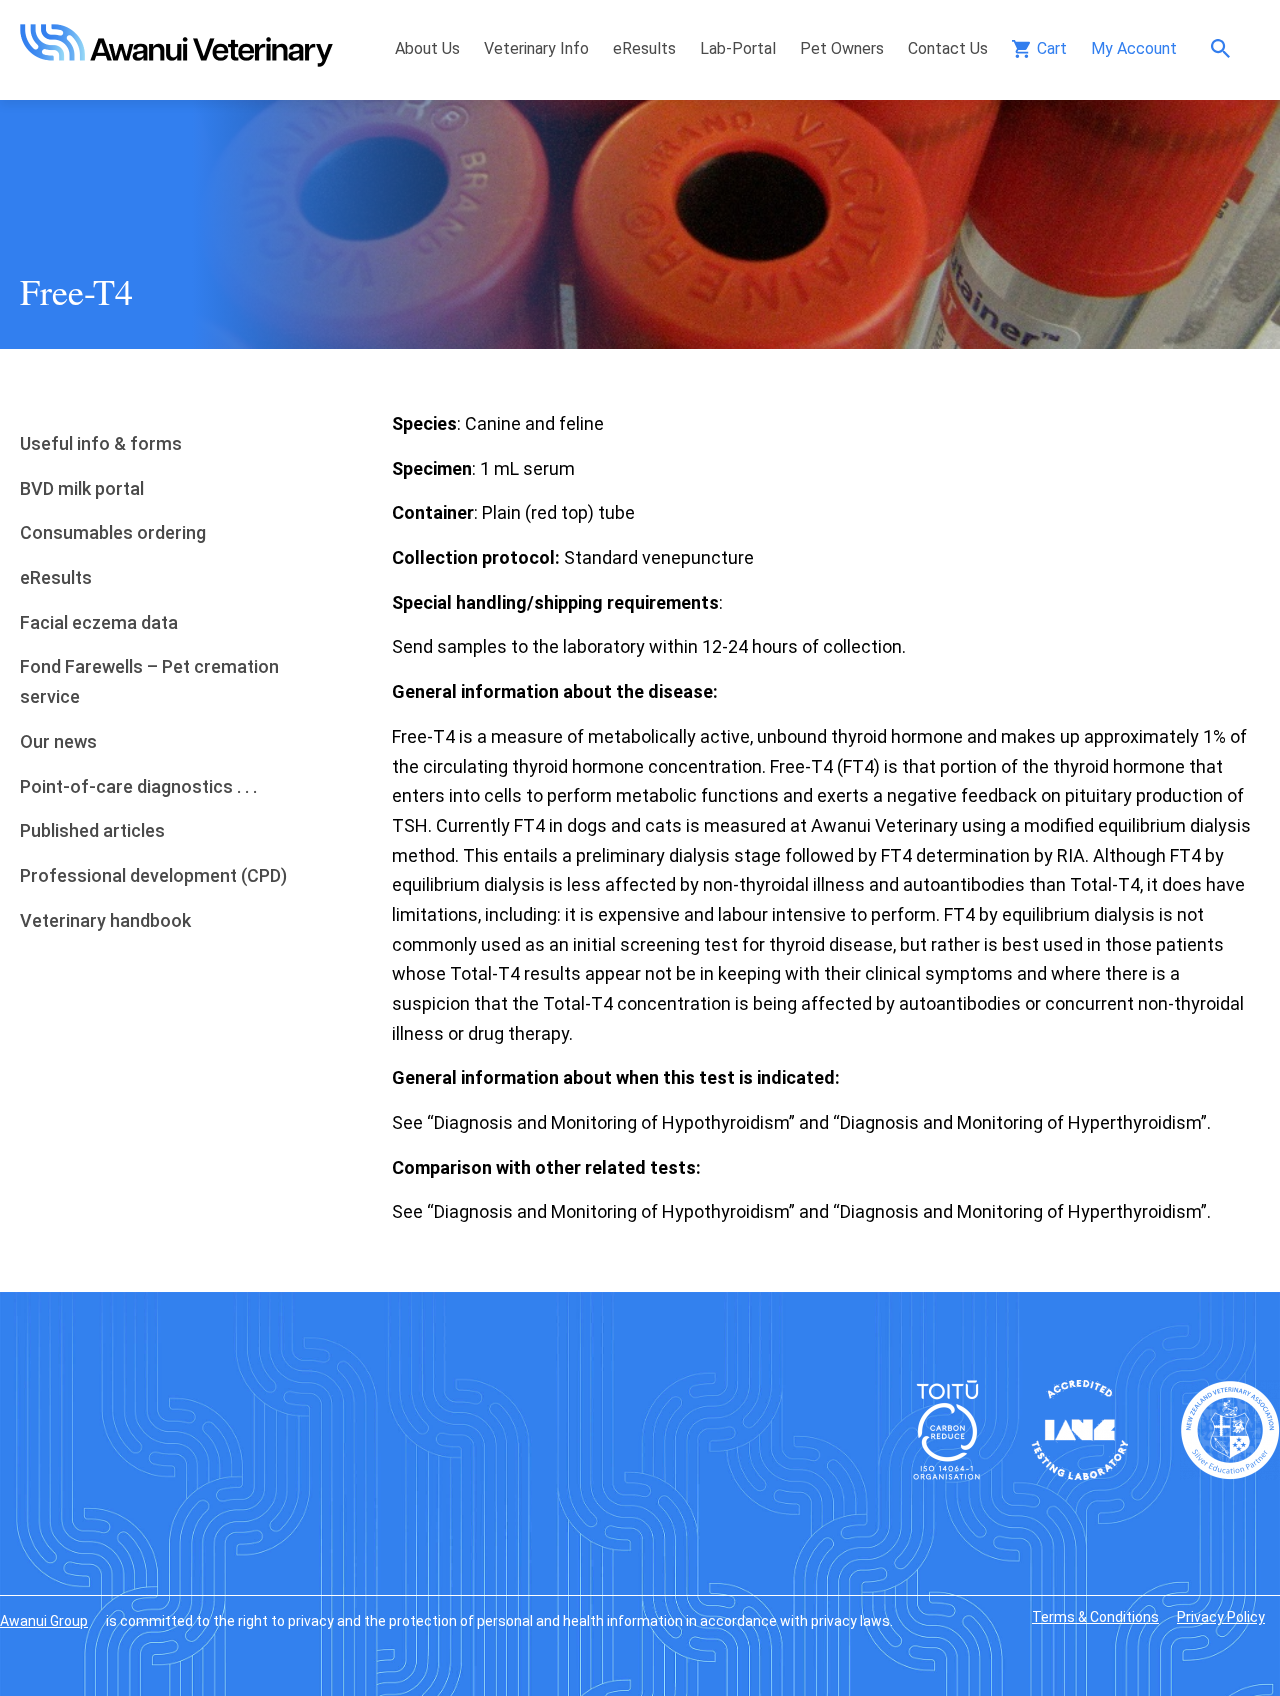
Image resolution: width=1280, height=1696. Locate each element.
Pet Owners (842, 48)
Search (1225, 48)
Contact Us (948, 48)
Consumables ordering (113, 532)
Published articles (92, 830)
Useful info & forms (101, 443)
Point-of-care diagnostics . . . (138, 786)
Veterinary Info (536, 48)
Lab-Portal (738, 48)
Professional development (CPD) (153, 875)
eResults (644, 48)
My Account (1134, 48)
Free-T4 (76, 291)
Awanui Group (44, 1621)
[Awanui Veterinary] (176, 60)
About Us (427, 48)
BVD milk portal (82, 488)
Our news (58, 741)
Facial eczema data (99, 622)
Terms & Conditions (1095, 1617)
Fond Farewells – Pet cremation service (149, 681)
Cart (1052, 48)
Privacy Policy (1221, 1617)
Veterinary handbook (105, 920)
